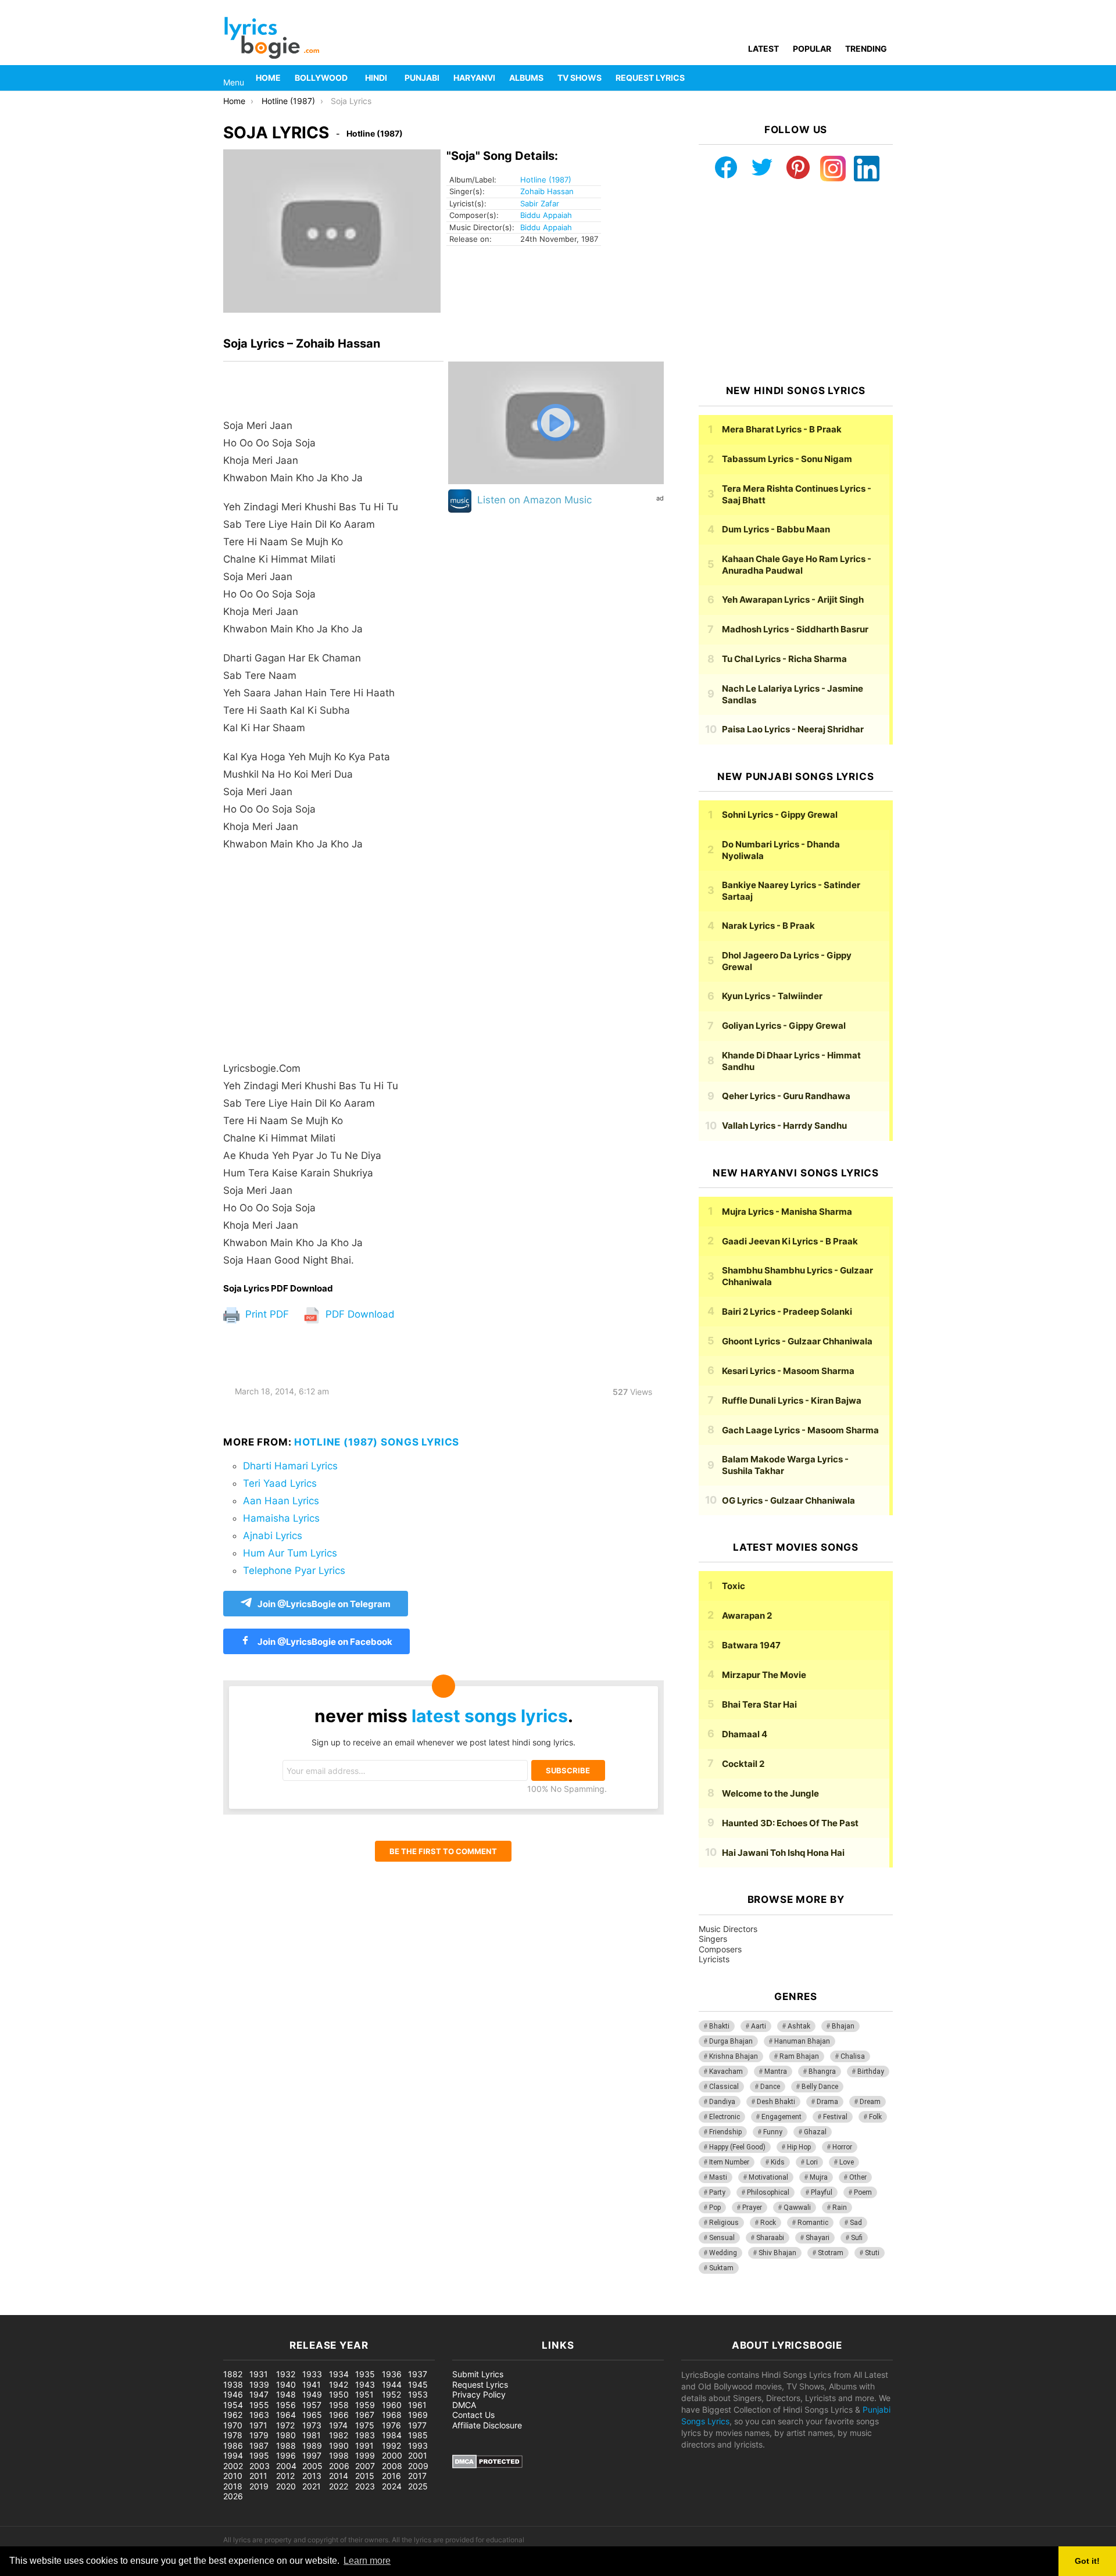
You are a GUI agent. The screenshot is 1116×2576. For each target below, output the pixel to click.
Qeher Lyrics (786, 1096)
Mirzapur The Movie (764, 1675)
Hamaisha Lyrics (281, 1518)
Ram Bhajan (799, 2056)
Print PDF (266, 1314)
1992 (391, 2446)
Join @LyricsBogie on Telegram (324, 1604)
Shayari (818, 2238)
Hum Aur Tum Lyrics (290, 1553)
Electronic (725, 2117)
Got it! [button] (1087, 2561)
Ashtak (799, 2026)
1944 (392, 2384)
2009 (418, 2466)
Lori (812, 2162)
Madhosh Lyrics (795, 629)
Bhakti (719, 2026)
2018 (233, 2486)
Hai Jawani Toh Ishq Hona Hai (783, 1853)
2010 (233, 2476)
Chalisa (853, 2056)
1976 (391, 2425)
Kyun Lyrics (772, 996)
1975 (365, 2425)
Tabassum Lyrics (787, 459)
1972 (285, 2425)
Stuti (872, 2253)
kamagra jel (206, 2309)
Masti (718, 2177)
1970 (233, 2425)
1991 (364, 2446)
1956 (286, 2405)
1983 (365, 2435)
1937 (418, 2374)
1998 (339, 2455)
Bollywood (321, 78)
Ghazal (815, 2132)
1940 (286, 2384)
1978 (233, 2435)
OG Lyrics (788, 1500)
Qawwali (797, 2208)
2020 (286, 2486)
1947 (259, 2394)
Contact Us (473, 2415)
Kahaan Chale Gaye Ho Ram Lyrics (797, 565)
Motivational (768, 2177)
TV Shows (580, 78)
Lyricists (714, 1959)
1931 (259, 2374)
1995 (259, 2455)
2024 (392, 2486)
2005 (312, 2466)
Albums (526, 78)
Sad (856, 2223)
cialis (57, 2309)
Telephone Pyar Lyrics (294, 1570)
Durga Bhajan (731, 2041)
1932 (286, 2374)
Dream (870, 2102)
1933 (312, 2374)
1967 (365, 2415)
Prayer (752, 2208)
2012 (285, 2476)
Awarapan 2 (747, 1616)
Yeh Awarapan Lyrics (793, 600)
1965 (312, 2415)
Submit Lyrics (478, 2374)
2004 (286, 2466)
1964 (286, 2415)
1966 (339, 2415)
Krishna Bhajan (734, 2056)
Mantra (776, 2071)
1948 (286, 2394)
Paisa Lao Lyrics (793, 729)
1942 (339, 2384)
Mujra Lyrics (787, 1212)
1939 (259, 2384)
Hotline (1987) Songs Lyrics (377, 1442)
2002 (233, 2466)
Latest (763, 49)
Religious (724, 2223)
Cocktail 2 (743, 1764)
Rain (840, 2208)
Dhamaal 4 (745, 1734)
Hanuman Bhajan (802, 2041)
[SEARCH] (886, 78)
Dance (770, 2087)
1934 (339, 2374)
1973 (312, 2425)
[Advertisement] (333, 956)
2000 (392, 2455)
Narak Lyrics (768, 926)
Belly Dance (820, 2087)
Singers (713, 1939)
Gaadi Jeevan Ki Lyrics (790, 1241)
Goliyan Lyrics (784, 1026)
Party (717, 2192)
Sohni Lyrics (780, 815)
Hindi (376, 78)
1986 (233, 2446)
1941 (312, 2384)
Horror (842, 2147)
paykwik (166, 2309)
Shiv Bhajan (777, 2253)
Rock (768, 2223)
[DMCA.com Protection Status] (487, 2465)
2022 (339, 2486)
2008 (392, 2466)
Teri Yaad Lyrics (280, 1483)
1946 (233, 2394)
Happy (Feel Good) (737, 2147)
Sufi (857, 2238)
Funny (773, 2132)
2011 (258, 2476)
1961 (417, 2405)
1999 (365, 2455)
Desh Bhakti (776, 2102)
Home (268, 78)
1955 (259, 2405)
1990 (339, 2446)
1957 (312, 2405)
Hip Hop (799, 2147)
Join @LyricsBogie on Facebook (324, 1642)
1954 (233, 2405)
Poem (863, 2192)
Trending (866, 49)
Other (858, 2177)
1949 (312, 2394)
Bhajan (843, 2026)
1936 (392, 2374)
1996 (286, 2455)
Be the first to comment (443, 1851)
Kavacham (726, 2071)
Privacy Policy (479, 2394)
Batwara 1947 (751, 1645)
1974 (338, 2425)
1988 (286, 2446)
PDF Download (359, 1314)
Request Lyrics (650, 78)
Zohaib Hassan (547, 191)
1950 (339, 2394)
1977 (417, 2425)
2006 (339, 2466)
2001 (418, 2455)
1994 (233, 2455)
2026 (233, 2496)
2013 (312, 2476)
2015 (365, 2476)
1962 (233, 2415)
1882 (233, 2374)
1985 (418, 2435)
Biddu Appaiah (546, 215)
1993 (418, 2446)
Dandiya (722, 2102)
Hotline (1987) (546, 180)
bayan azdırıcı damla (108, 2309)
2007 (365, 2466)
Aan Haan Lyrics (281, 1501)
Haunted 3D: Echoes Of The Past (790, 1823)
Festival (835, 2117)
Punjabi (422, 78)
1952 (391, 2394)
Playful (822, 2192)
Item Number (729, 2162)
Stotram (831, 2253)
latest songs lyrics (490, 1716)
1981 (312, 2435)
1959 (365, 2405)
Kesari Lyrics (788, 1371)
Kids (778, 2162)
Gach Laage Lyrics (800, 1430)
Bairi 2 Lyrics (787, 1312)
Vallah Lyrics (784, 1126)
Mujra (819, 2177)
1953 (418, 2394)
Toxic (734, 1586)
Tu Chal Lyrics (784, 659)
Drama (827, 2102)
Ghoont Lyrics (797, 1341)
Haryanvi (474, 78)
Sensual (722, 2238)
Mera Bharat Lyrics (782, 429)
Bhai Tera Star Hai (759, 1704)
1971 (258, 2425)
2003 (260, 2466)
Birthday (871, 2071)
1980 (286, 2435)
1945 (418, 2384)
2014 (339, 2476)
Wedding (723, 2253)
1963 (259, 2415)
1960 (392, 2405)
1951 (364, 2394)
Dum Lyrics (776, 529)
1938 (233, 2384)
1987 (259, 2446)
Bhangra (822, 2071)
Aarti (759, 2026)
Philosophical (768, 2192)
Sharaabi (770, 2238)
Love (847, 2162)
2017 (417, 2476)
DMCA (464, 2405)
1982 (339, 2435)
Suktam (721, 2268)
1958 (339, 2405)
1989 (312, 2446)
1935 (365, 2374)
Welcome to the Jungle (770, 1793)
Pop (715, 2208)
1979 (259, 2435)
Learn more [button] (367, 2561)
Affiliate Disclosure (487, 2425)
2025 (418, 2486)
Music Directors (728, 1929)
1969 (418, 2415)
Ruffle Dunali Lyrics (792, 1400)
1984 (392, 2435)
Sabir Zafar (540, 203)
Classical (724, 2087)
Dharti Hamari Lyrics (290, 1466)
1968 (392, 2415)
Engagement (781, 2117)
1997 (312, 2455)
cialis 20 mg (23, 2309)
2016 (391, 2476)
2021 (312, 2486)
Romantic (813, 2223)
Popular (812, 49)
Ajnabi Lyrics (273, 1536)
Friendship (725, 2132)
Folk (875, 2117)
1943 (365, 2384)
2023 (365, 2486)
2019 (259, 2486)
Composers (720, 1949)
